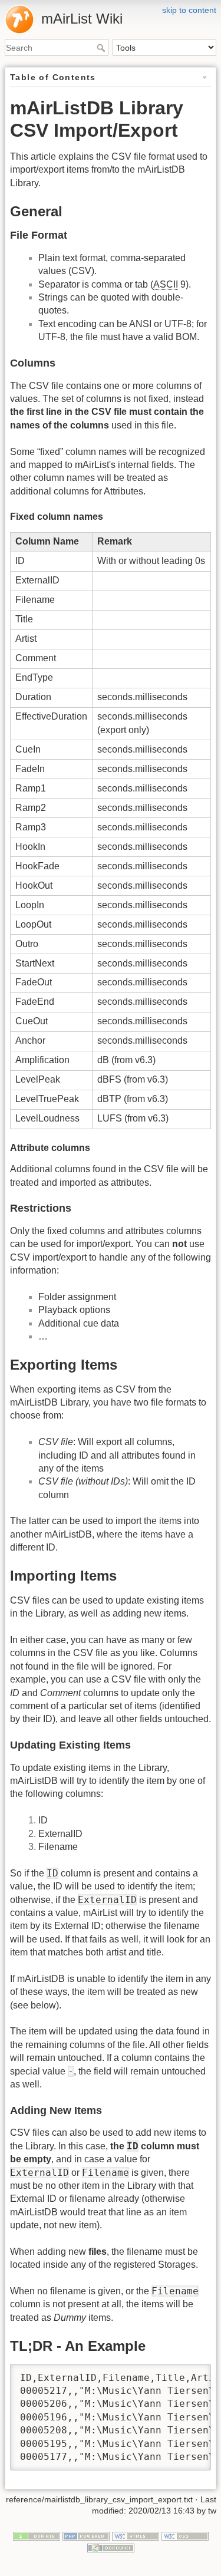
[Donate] (37, 2535)
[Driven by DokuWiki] (111, 2547)
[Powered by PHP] (86, 2535)
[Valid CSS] (185, 2535)
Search (102, 48)
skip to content (189, 10)
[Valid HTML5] (136, 2535)
